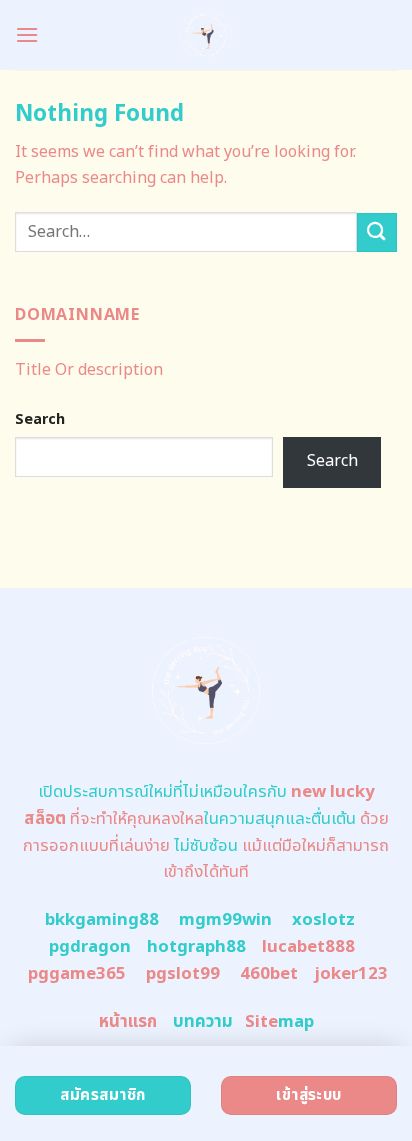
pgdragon (90, 947)
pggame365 (77, 974)
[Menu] (27, 34)
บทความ (203, 1022)
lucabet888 (308, 947)
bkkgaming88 (102, 920)
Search (40, 419)
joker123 (351, 974)
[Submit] (377, 232)
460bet (269, 974)
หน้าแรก (128, 1022)
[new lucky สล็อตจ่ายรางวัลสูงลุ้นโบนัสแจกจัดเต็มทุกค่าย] (206, 35)
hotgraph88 (196, 947)
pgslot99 (183, 974)
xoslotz (323, 920)
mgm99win (225, 920)
